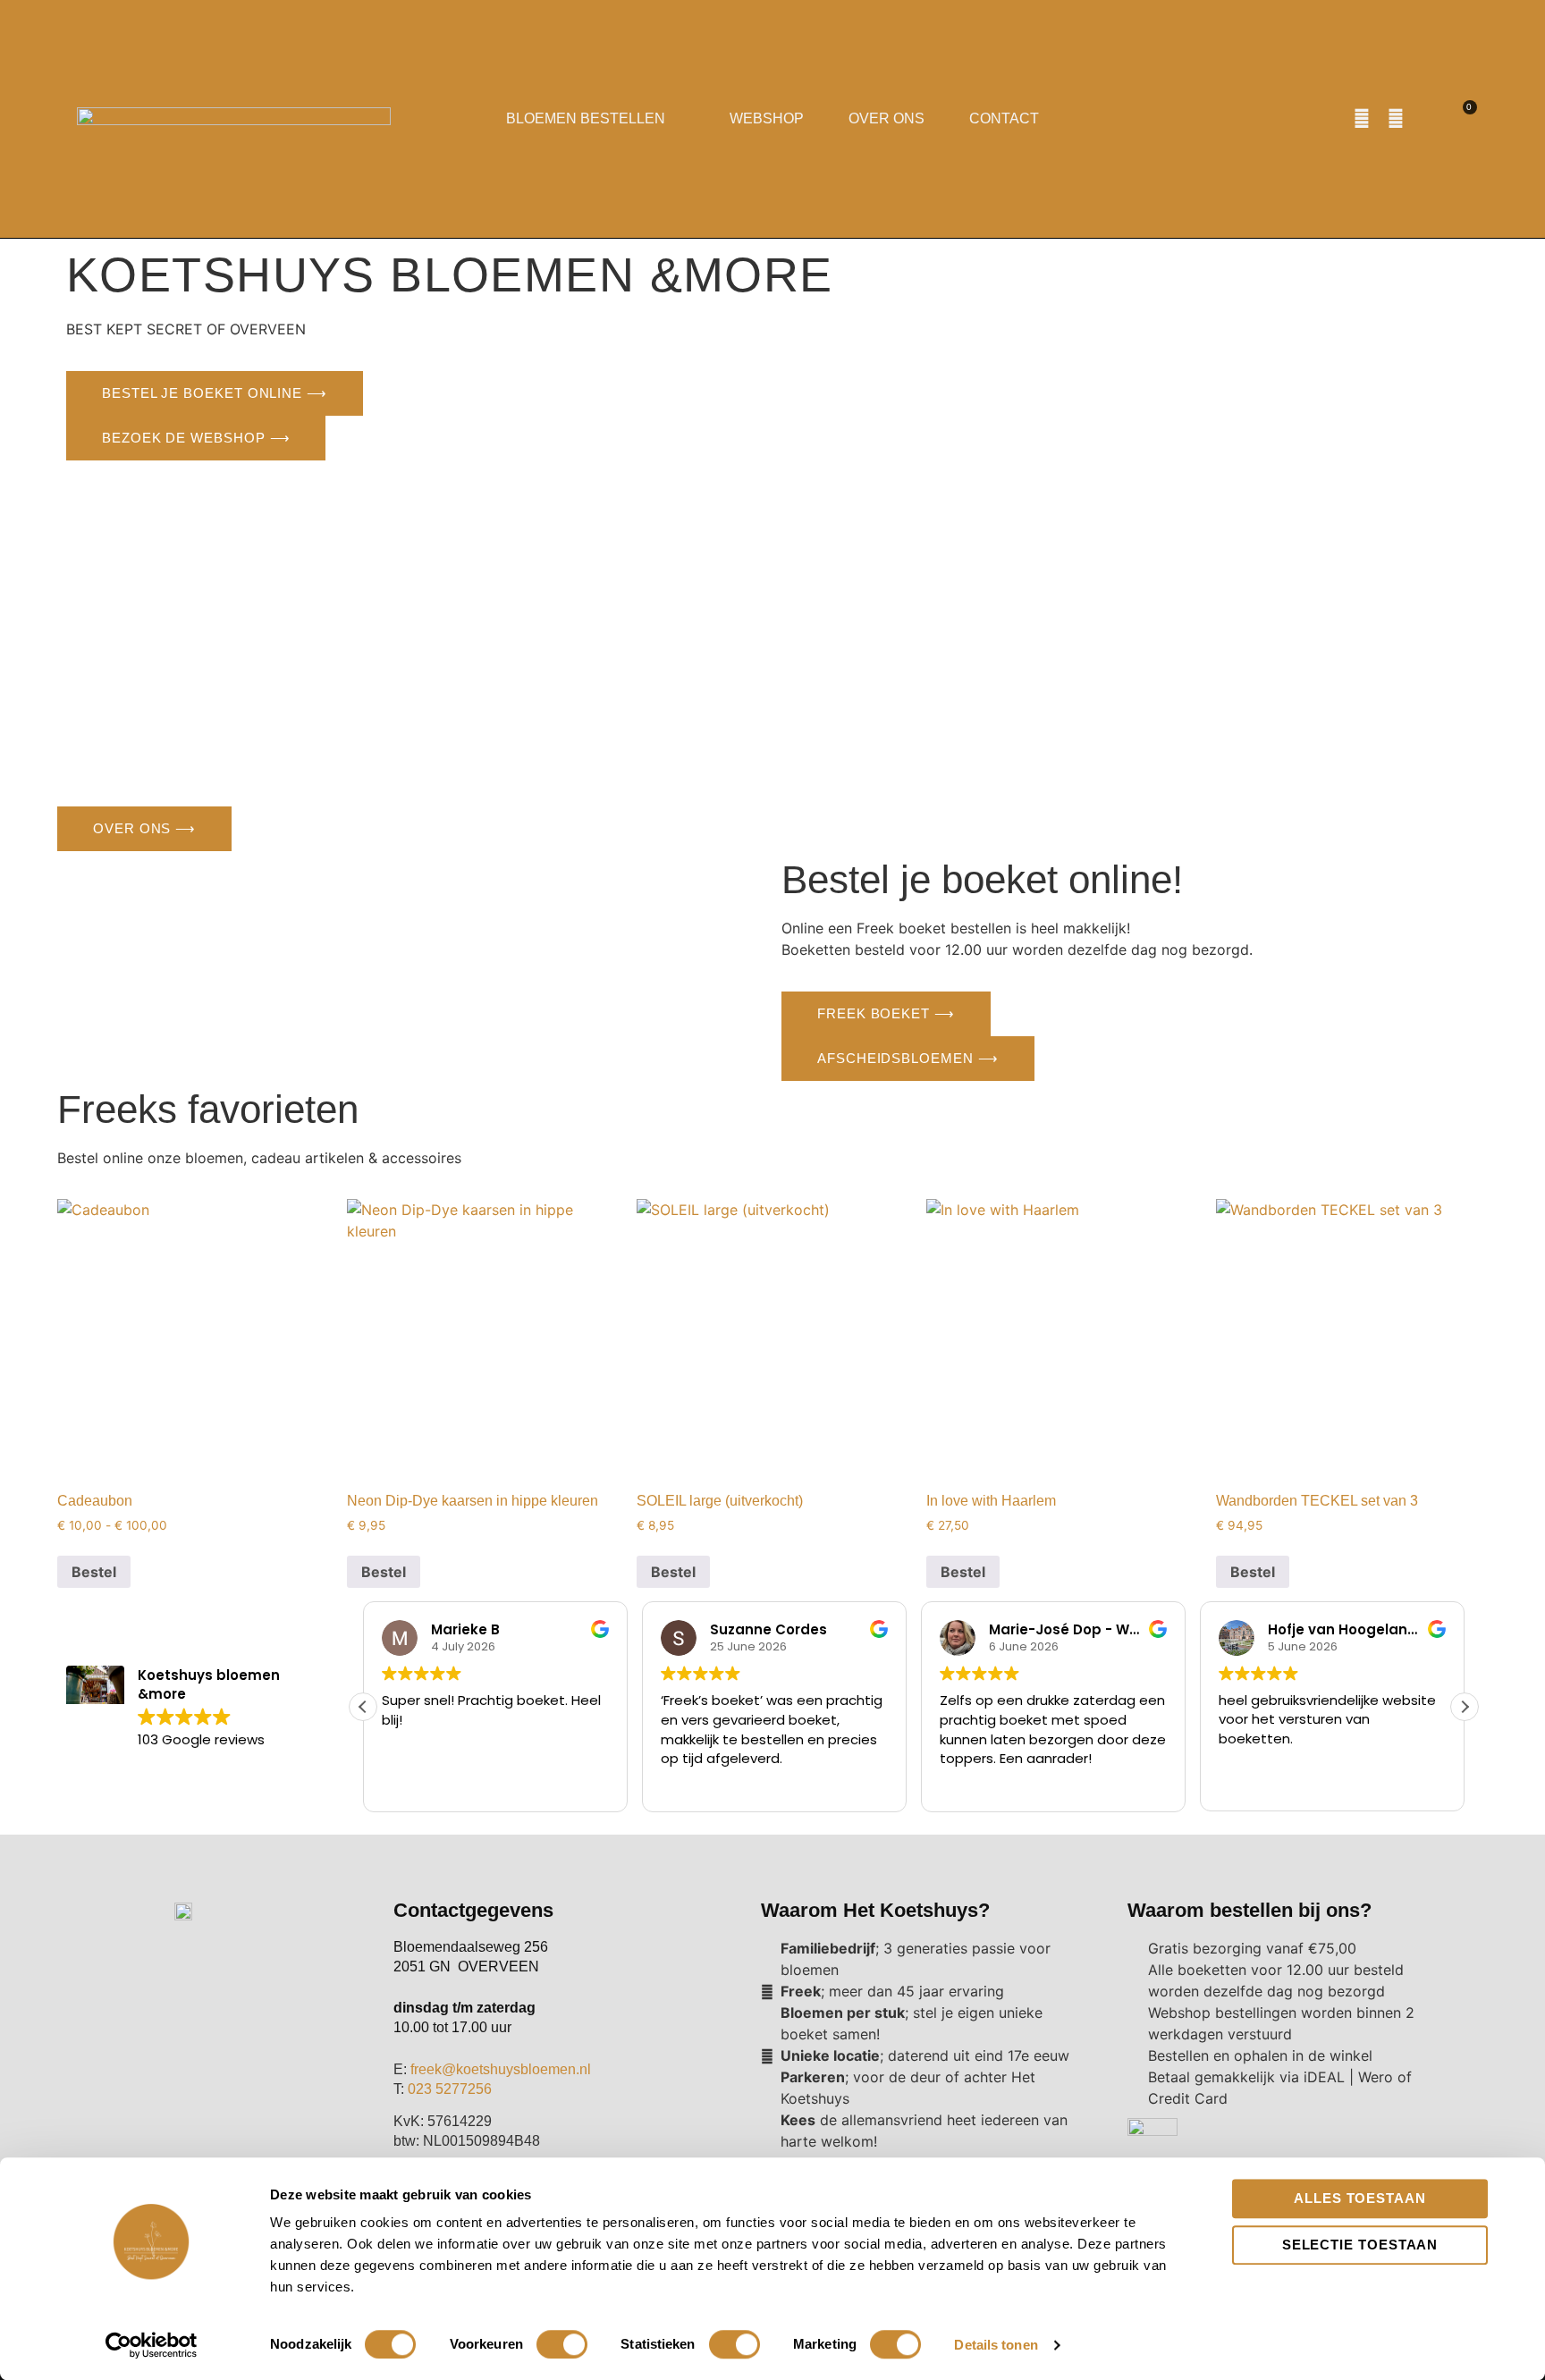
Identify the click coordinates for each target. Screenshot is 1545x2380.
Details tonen (996, 2345)
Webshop (767, 118)
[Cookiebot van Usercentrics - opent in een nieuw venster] (152, 2345)
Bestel (94, 1572)
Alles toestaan (1360, 2198)
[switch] (562, 2344)
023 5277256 (450, 2089)
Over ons (886, 118)
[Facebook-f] (1362, 119)
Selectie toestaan (1360, 2245)
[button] (1429, 119)
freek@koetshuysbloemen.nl (501, 2069)
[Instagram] (1396, 119)
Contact (1004, 118)
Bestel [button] (963, 1572)
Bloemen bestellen (586, 118)
